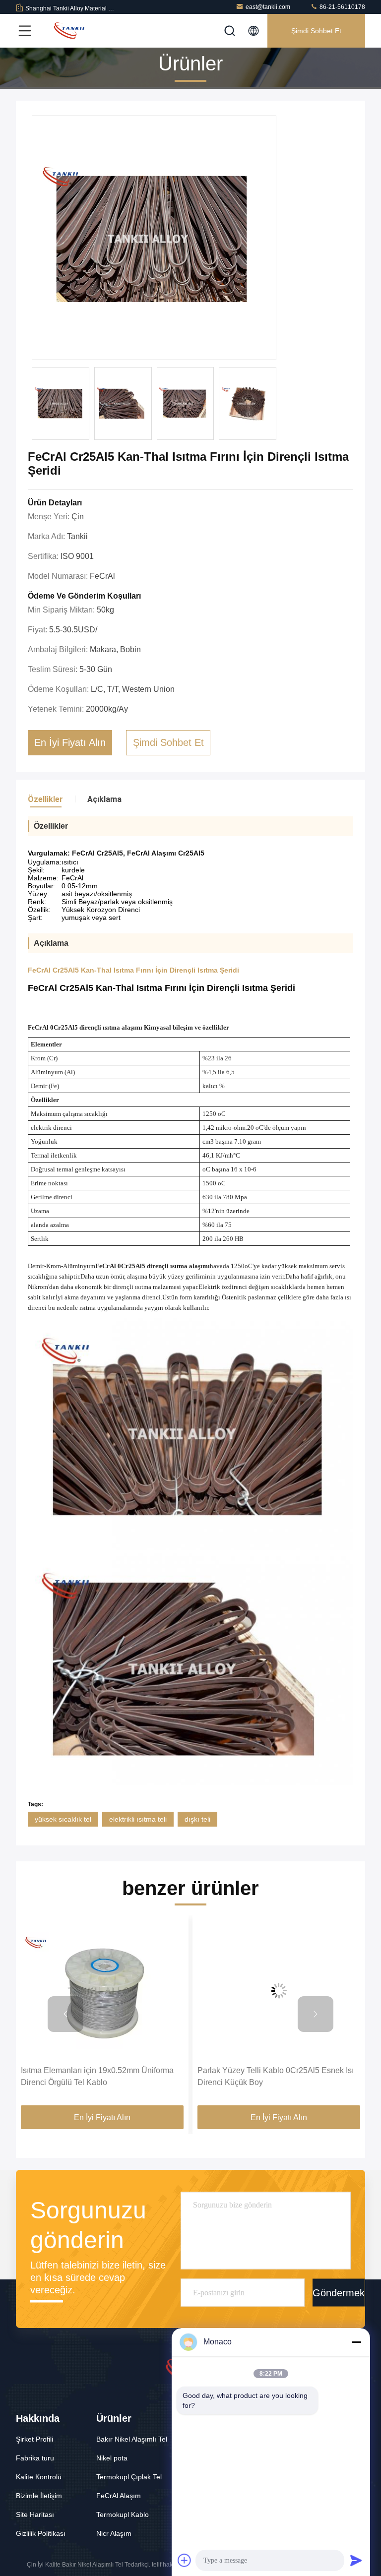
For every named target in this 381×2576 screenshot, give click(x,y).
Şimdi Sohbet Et (316, 31)
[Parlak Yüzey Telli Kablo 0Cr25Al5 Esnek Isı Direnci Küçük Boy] (279, 1991)
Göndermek (339, 2292)
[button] (65, 2014)
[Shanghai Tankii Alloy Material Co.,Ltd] (69, 31)
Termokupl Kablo (123, 2515)
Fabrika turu (35, 2458)
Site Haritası (35, 2515)
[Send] (356, 2560)
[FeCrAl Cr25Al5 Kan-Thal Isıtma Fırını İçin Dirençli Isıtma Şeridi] (154, 238)
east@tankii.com (268, 7)
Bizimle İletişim (39, 2496)
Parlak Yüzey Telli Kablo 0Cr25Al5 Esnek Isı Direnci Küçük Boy (276, 2076)
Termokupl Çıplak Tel (129, 2477)
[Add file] (185, 2560)
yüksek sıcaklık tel (63, 1819)
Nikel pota (112, 2458)
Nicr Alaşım (114, 2533)
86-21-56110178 (342, 7)
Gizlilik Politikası (41, 2533)
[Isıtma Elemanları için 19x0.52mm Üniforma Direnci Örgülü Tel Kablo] (102, 1991)
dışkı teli (197, 1819)
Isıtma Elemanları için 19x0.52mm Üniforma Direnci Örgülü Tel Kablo (97, 2076)
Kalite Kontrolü (39, 2477)
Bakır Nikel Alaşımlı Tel (132, 2439)
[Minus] (356, 2342)
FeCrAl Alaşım (119, 2496)
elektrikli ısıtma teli (138, 1819)
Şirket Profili (34, 2439)
